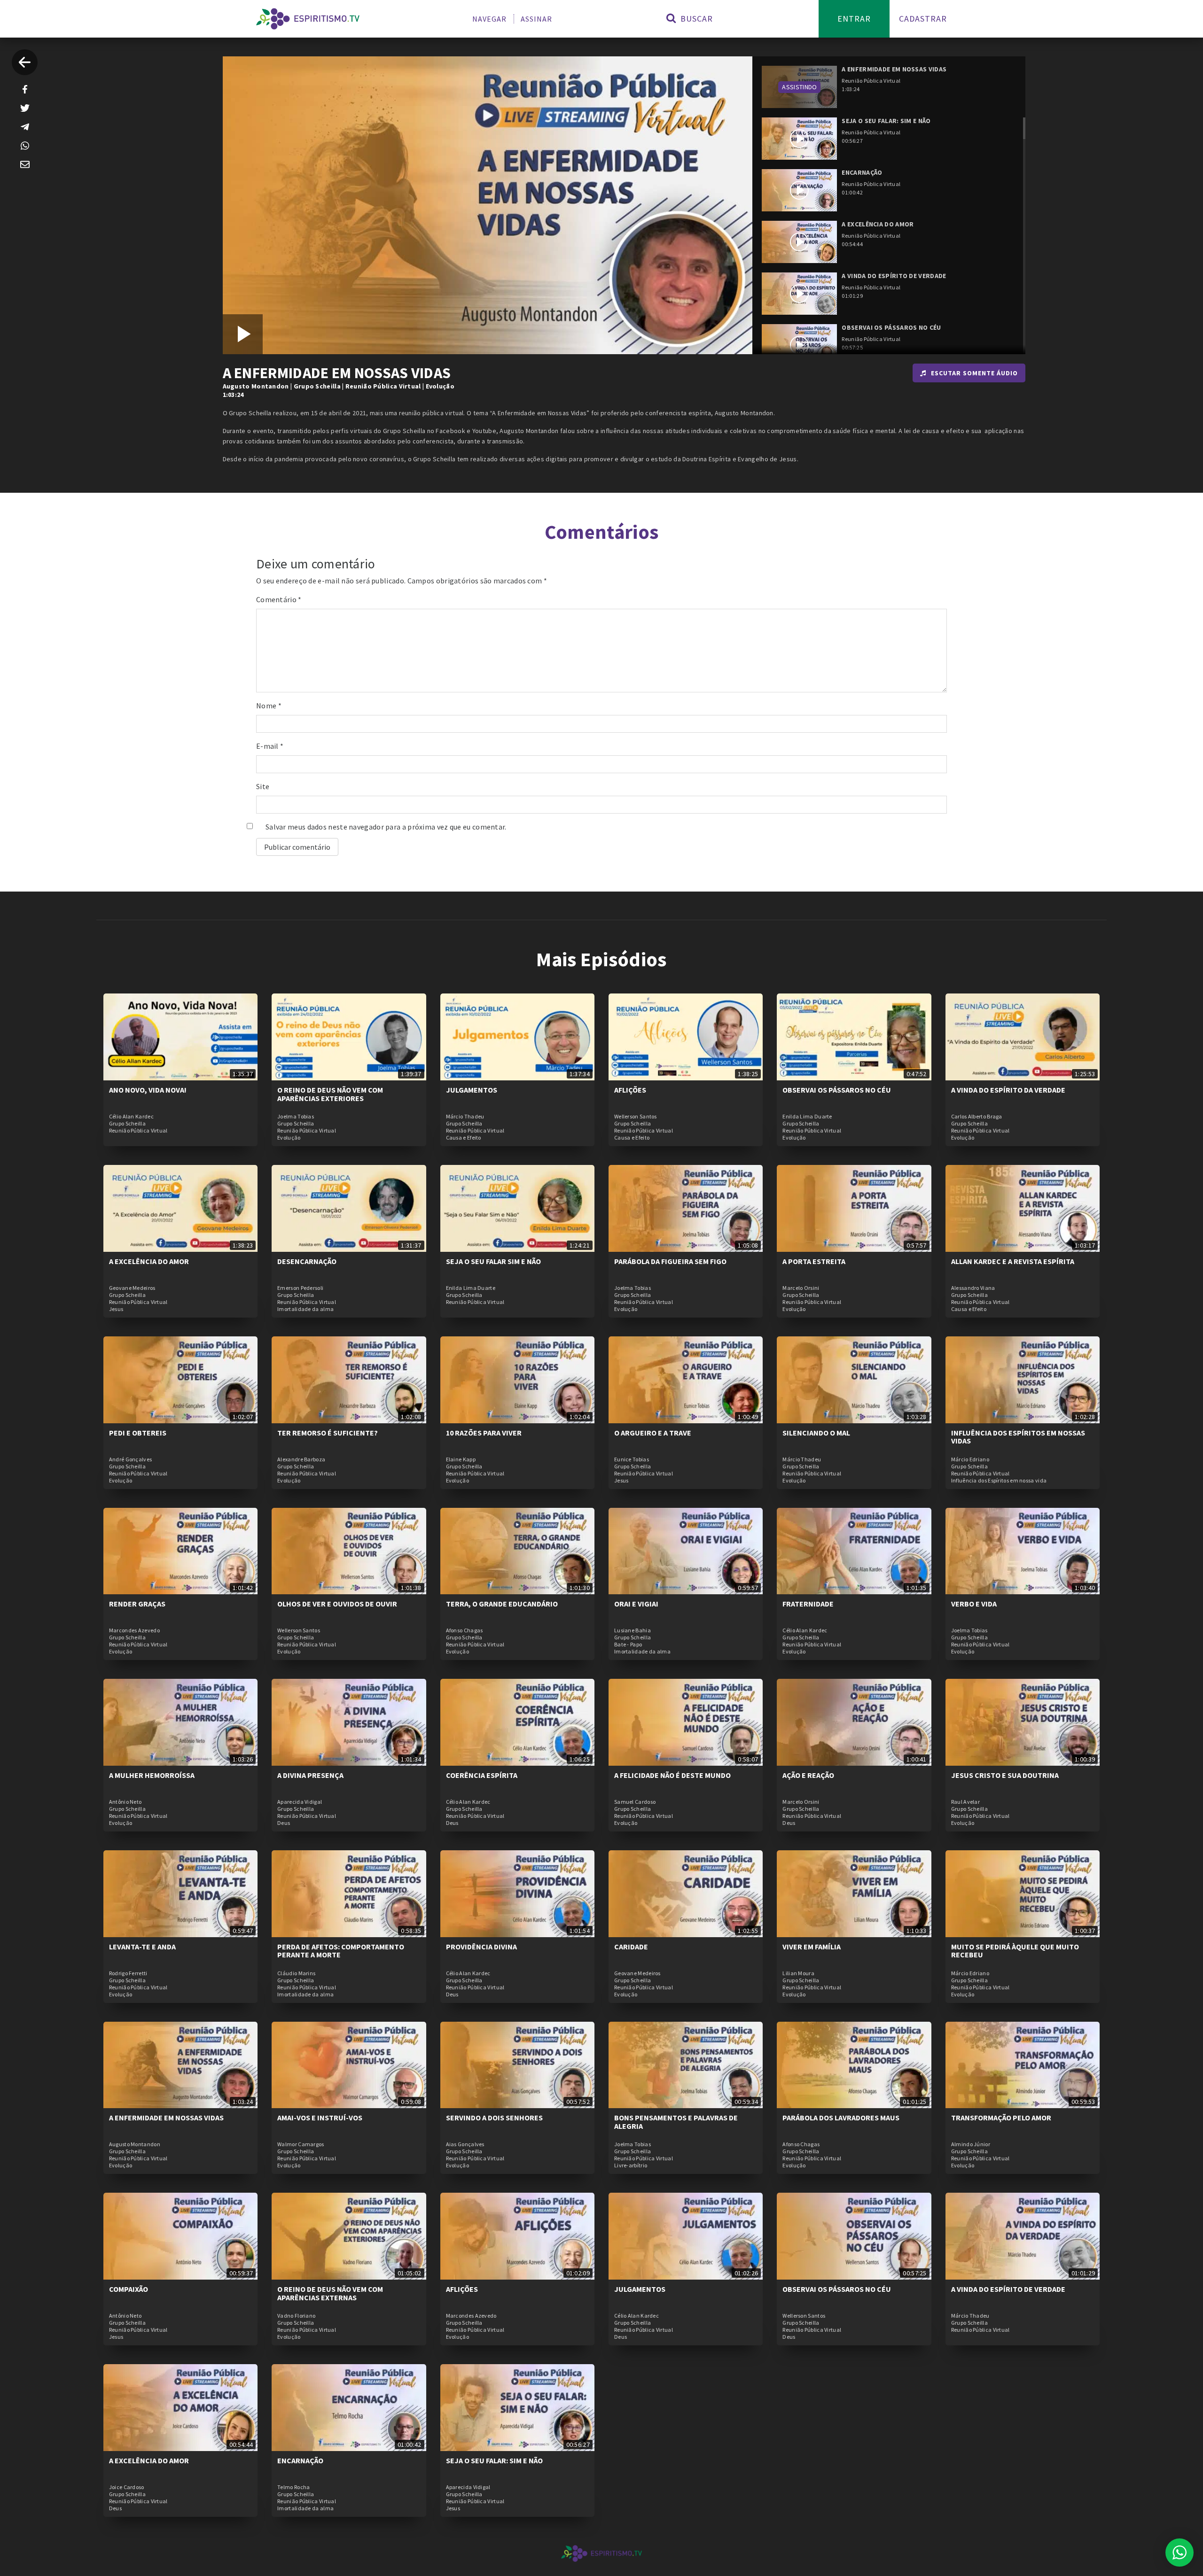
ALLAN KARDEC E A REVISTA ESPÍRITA (1013, 1261)
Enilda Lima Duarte (807, 1117)
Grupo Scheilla (317, 386)
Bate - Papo (628, 1645)
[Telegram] (25, 127)
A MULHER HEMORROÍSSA (152, 1775)
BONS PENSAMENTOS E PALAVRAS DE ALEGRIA (676, 2122)
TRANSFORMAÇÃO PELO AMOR (1001, 2118)
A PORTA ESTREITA (814, 1261)
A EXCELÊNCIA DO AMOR (149, 1261)
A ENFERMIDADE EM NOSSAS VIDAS (166, 2118)
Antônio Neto (125, 1802)
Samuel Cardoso (635, 1802)
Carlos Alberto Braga (977, 1117)
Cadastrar (923, 19)
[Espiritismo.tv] (308, 19)
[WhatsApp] (25, 146)
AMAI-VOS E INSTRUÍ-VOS (320, 2118)
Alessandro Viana (973, 1288)
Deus (284, 1823)
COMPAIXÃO (129, 2289)
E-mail (270, 746)
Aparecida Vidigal (300, 1802)
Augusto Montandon (256, 386)
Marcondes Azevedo (134, 1630)
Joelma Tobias (296, 1117)
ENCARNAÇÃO (300, 2460)
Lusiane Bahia (633, 1630)
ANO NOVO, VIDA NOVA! (148, 1090)
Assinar (536, 19)
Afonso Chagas (465, 1630)
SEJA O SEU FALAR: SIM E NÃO (494, 2460)
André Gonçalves (131, 1459)
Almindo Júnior (971, 2144)
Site (263, 786)
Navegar (489, 19)
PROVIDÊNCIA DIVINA (481, 1947)
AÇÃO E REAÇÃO (808, 1775)
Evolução (440, 386)
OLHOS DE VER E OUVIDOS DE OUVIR (337, 1604)
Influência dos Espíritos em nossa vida (999, 1481)
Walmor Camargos (301, 2144)
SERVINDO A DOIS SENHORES (494, 2118)
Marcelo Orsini (801, 1288)
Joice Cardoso (127, 2487)
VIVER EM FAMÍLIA (812, 1947)
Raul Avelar (965, 1802)
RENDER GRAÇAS (137, 1604)
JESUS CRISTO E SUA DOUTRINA (1005, 1775)
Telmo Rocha (293, 2487)
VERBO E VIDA (974, 1604)
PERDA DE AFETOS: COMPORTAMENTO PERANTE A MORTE (341, 1951)
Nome (269, 706)
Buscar (695, 19)
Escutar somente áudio (974, 373)
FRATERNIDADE (808, 1604)
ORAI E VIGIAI (636, 1604)
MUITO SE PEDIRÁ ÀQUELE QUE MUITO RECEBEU (1015, 1951)
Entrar (854, 19)
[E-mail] (25, 164)
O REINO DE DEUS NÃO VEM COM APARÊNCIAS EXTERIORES (330, 1094)
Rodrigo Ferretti (128, 1973)
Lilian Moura (798, 1973)
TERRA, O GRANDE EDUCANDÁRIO (502, 1604)
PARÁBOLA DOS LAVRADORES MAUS (841, 2118)
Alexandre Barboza (301, 1459)
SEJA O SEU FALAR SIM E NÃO (493, 1261)
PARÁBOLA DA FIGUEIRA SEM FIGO (670, 1261)
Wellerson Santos (636, 1117)
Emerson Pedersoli (300, 1288)
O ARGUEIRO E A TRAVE (653, 1433)
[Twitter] (25, 108)
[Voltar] (25, 62)
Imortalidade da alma (305, 1309)
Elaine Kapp (461, 1459)
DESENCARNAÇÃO (307, 1261)
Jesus (116, 1309)
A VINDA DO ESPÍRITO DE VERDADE (1008, 2289)
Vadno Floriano (296, 2316)
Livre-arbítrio (631, 2165)
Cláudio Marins (296, 1973)
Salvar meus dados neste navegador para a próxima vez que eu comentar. (386, 827)
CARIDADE (631, 1947)
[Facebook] (25, 89)
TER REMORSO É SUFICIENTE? (328, 1433)
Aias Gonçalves (465, 2144)
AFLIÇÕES (630, 1090)
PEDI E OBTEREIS (138, 1433)
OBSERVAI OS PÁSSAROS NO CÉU (837, 1090)
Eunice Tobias (632, 1459)
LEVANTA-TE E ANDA (142, 1947)
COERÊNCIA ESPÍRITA (482, 1775)
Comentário (279, 599)
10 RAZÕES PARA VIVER (484, 1433)
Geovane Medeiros (132, 1288)
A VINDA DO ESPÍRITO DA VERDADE (1008, 1090)
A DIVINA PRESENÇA (310, 1775)
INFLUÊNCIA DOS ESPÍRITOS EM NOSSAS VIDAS (1018, 1437)
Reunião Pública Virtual (383, 386)
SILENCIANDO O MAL (816, 1433)
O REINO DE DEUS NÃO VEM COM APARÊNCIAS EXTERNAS (330, 2293)
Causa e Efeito (464, 1138)
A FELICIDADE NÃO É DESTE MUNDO (672, 1775)
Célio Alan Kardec (131, 1117)
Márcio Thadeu (465, 1117)
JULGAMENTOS (472, 1090)
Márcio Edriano (970, 1459)
